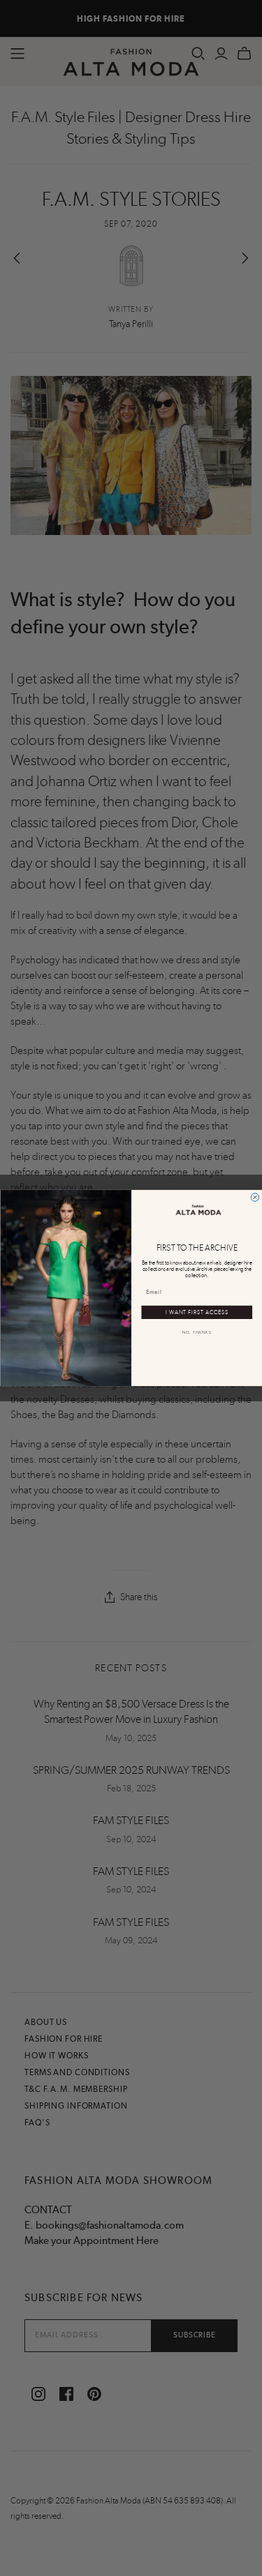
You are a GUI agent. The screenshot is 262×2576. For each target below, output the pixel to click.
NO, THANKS (196, 1333)
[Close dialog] (255, 1198)
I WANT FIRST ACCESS (196, 1312)
